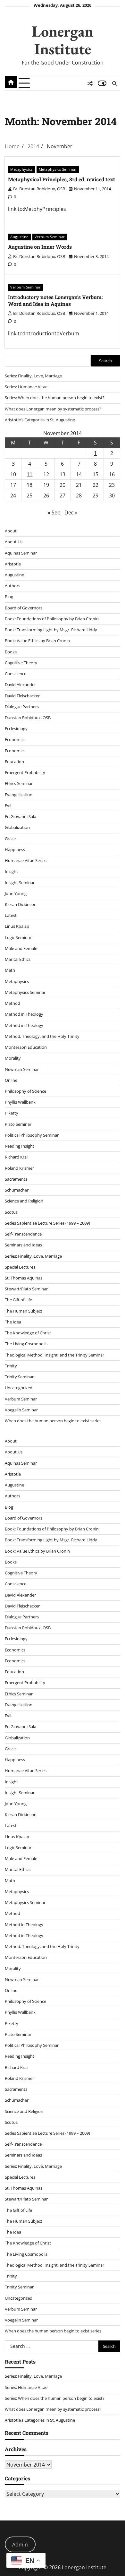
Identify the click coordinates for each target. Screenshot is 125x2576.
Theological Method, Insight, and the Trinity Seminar (54, 1355)
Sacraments (16, 1179)
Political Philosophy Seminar (32, 1135)
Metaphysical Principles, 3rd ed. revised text (62, 179)
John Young (16, 893)
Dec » (71, 513)
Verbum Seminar (50, 237)
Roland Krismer (19, 1168)
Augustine (19, 237)
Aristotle (13, 564)
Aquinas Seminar (21, 553)
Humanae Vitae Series (26, 860)
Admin (20, 2545)
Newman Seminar (22, 1069)
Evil (8, 806)
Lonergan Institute (63, 40)
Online (11, 1080)
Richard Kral (16, 1157)
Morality (13, 1058)
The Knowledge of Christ (28, 1333)
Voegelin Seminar (21, 1410)
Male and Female (21, 948)
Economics (15, 739)
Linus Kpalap (17, 926)
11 (29, 474)
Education (14, 762)
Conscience (16, 674)
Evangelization (19, 795)
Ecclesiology (16, 728)
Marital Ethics (18, 959)
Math (10, 970)
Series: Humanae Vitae (26, 387)
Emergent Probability (25, 772)
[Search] (114, 83)
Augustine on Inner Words (40, 247)
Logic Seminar (18, 937)
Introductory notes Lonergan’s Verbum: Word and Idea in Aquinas (55, 300)
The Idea (13, 1322)
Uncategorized (19, 1388)
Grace (10, 839)
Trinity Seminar (19, 1377)
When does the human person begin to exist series (53, 1421)
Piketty (12, 1113)
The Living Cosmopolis (26, 1344)
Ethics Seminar (19, 783)
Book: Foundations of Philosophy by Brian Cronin (52, 619)
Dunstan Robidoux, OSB (28, 718)
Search (105, 361)
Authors (13, 586)
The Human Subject (24, 1311)
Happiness (15, 849)
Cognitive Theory (21, 663)
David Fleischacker (22, 696)
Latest (11, 915)
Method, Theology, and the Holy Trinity (42, 1036)
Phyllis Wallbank (20, 1102)
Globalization (17, 827)
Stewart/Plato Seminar (26, 1289)
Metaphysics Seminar (58, 169)
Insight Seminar (20, 883)
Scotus (11, 1212)
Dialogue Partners (22, 707)
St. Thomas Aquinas (24, 1278)
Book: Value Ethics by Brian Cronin (37, 641)
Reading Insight (20, 1146)
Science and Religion (24, 1201)
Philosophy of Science (25, 1091)
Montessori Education (26, 1047)
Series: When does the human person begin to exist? (55, 398)
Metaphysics (21, 169)
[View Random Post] (90, 83)
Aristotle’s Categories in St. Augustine (40, 420)
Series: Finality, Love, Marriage (33, 376)
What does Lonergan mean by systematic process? (53, 409)
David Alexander (20, 685)
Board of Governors (24, 608)
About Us (14, 542)
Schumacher (17, 1190)
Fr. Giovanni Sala (21, 816)
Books (11, 652)
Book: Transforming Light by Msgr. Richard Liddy (51, 630)
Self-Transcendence (23, 1234)
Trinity (11, 1366)
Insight (11, 871)
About (11, 531)
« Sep (54, 513)
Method (13, 1003)
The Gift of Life (18, 1300)
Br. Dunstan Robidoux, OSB (39, 189)
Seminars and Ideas (23, 1245)
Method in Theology (24, 1014)
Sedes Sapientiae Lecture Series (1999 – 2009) (47, 1223)
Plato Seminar (18, 1124)
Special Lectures (20, 1267)
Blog (9, 597)
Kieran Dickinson (21, 904)
